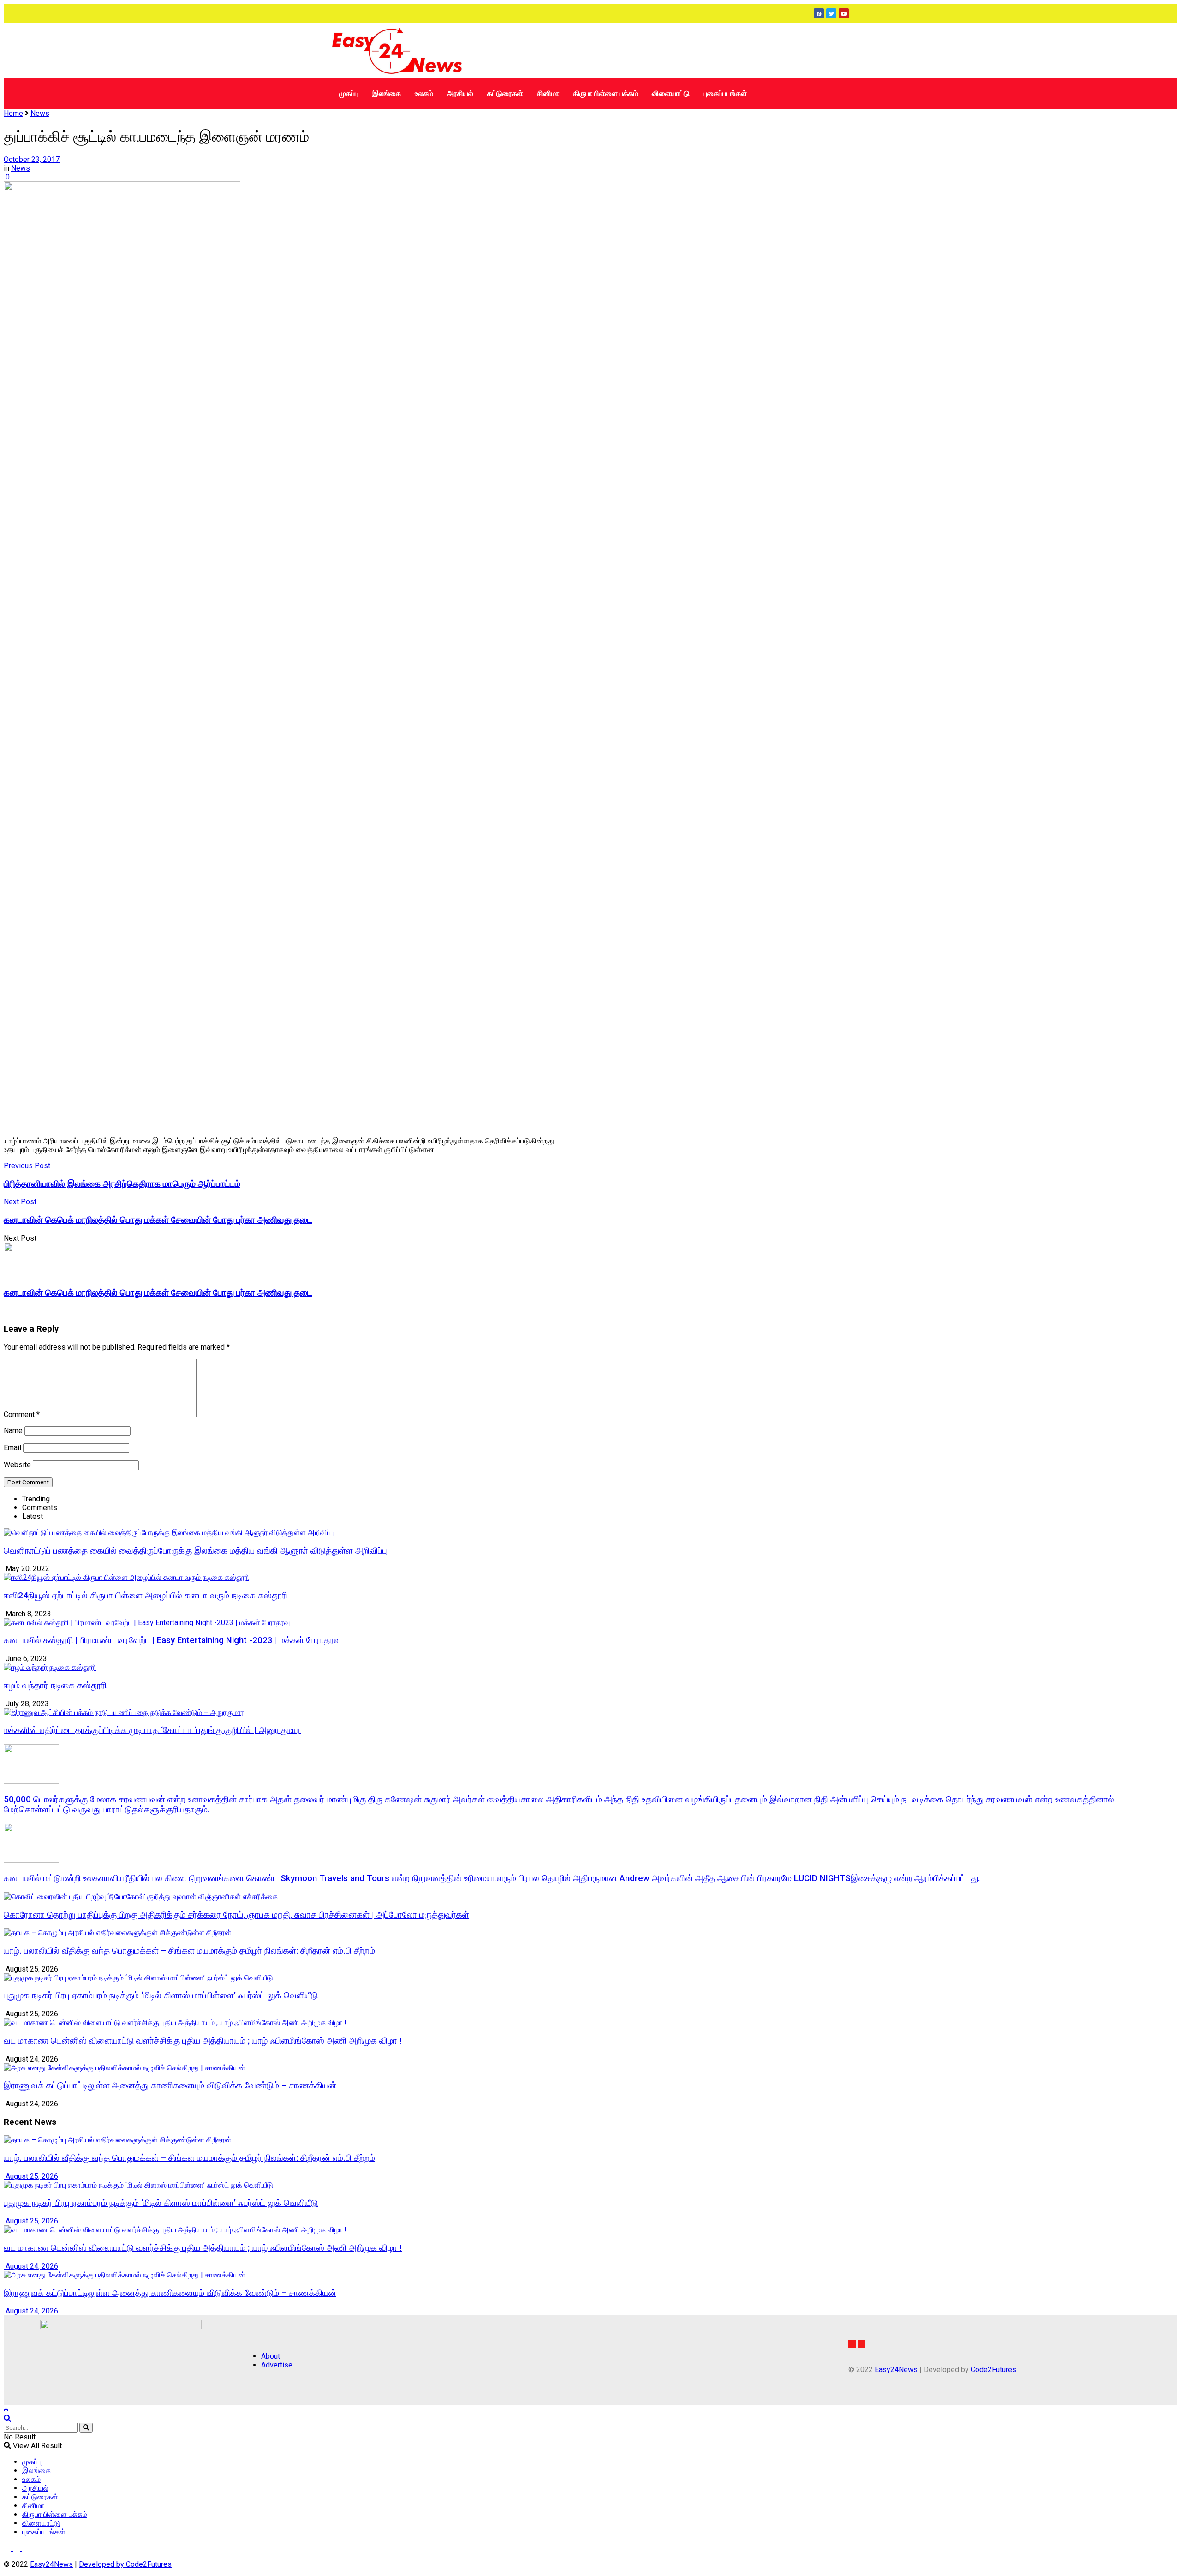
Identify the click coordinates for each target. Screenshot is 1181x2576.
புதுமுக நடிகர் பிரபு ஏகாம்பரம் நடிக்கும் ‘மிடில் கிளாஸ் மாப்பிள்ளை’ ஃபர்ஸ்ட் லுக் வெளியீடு (161, 1996)
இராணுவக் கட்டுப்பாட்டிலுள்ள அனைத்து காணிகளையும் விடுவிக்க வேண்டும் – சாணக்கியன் (170, 2086)
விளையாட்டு (671, 93)
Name (13, 1431)
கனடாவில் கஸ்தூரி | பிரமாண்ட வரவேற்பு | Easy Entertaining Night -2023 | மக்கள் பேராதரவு (172, 1640)
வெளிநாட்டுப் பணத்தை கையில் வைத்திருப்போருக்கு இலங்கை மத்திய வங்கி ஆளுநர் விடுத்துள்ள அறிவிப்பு (195, 1551)
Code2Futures (993, 2370)
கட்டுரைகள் (505, 93)
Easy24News (896, 2370)
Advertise (277, 2365)
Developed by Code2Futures (125, 2564)
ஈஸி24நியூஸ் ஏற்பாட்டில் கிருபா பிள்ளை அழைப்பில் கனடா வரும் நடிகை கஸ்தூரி (146, 1596)
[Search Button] (86, 2428)
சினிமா (548, 93)
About (271, 2356)
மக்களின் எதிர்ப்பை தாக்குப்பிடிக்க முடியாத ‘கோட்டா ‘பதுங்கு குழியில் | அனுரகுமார (152, 1730)
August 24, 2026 (31, 2266)
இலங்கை (387, 93)
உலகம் (424, 93)
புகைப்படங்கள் (725, 93)
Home (13, 113)
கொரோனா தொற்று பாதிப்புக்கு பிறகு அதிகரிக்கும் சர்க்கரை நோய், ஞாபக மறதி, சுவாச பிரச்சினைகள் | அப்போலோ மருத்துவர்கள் (236, 1915)
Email (12, 1448)
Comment (22, 1414)
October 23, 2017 (32, 159)
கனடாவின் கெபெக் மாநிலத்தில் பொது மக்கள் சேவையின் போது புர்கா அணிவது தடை (158, 1293)
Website (17, 1465)
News (40, 113)
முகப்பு (349, 93)
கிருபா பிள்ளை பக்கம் (605, 93)
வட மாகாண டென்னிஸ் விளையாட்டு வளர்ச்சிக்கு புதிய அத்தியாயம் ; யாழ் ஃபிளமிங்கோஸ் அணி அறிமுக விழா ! (203, 2041)
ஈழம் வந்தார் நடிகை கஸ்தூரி (55, 1685)
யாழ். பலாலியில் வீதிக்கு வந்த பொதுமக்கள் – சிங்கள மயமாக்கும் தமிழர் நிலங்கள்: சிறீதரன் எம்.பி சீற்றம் (189, 1951)
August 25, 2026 (31, 2176)
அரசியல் (460, 93)
